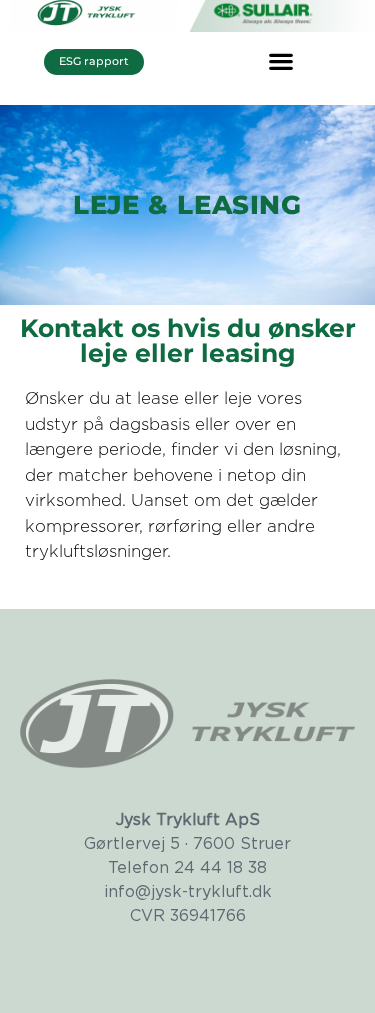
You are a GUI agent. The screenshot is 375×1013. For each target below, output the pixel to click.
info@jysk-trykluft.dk (188, 892)
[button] (281, 60)
